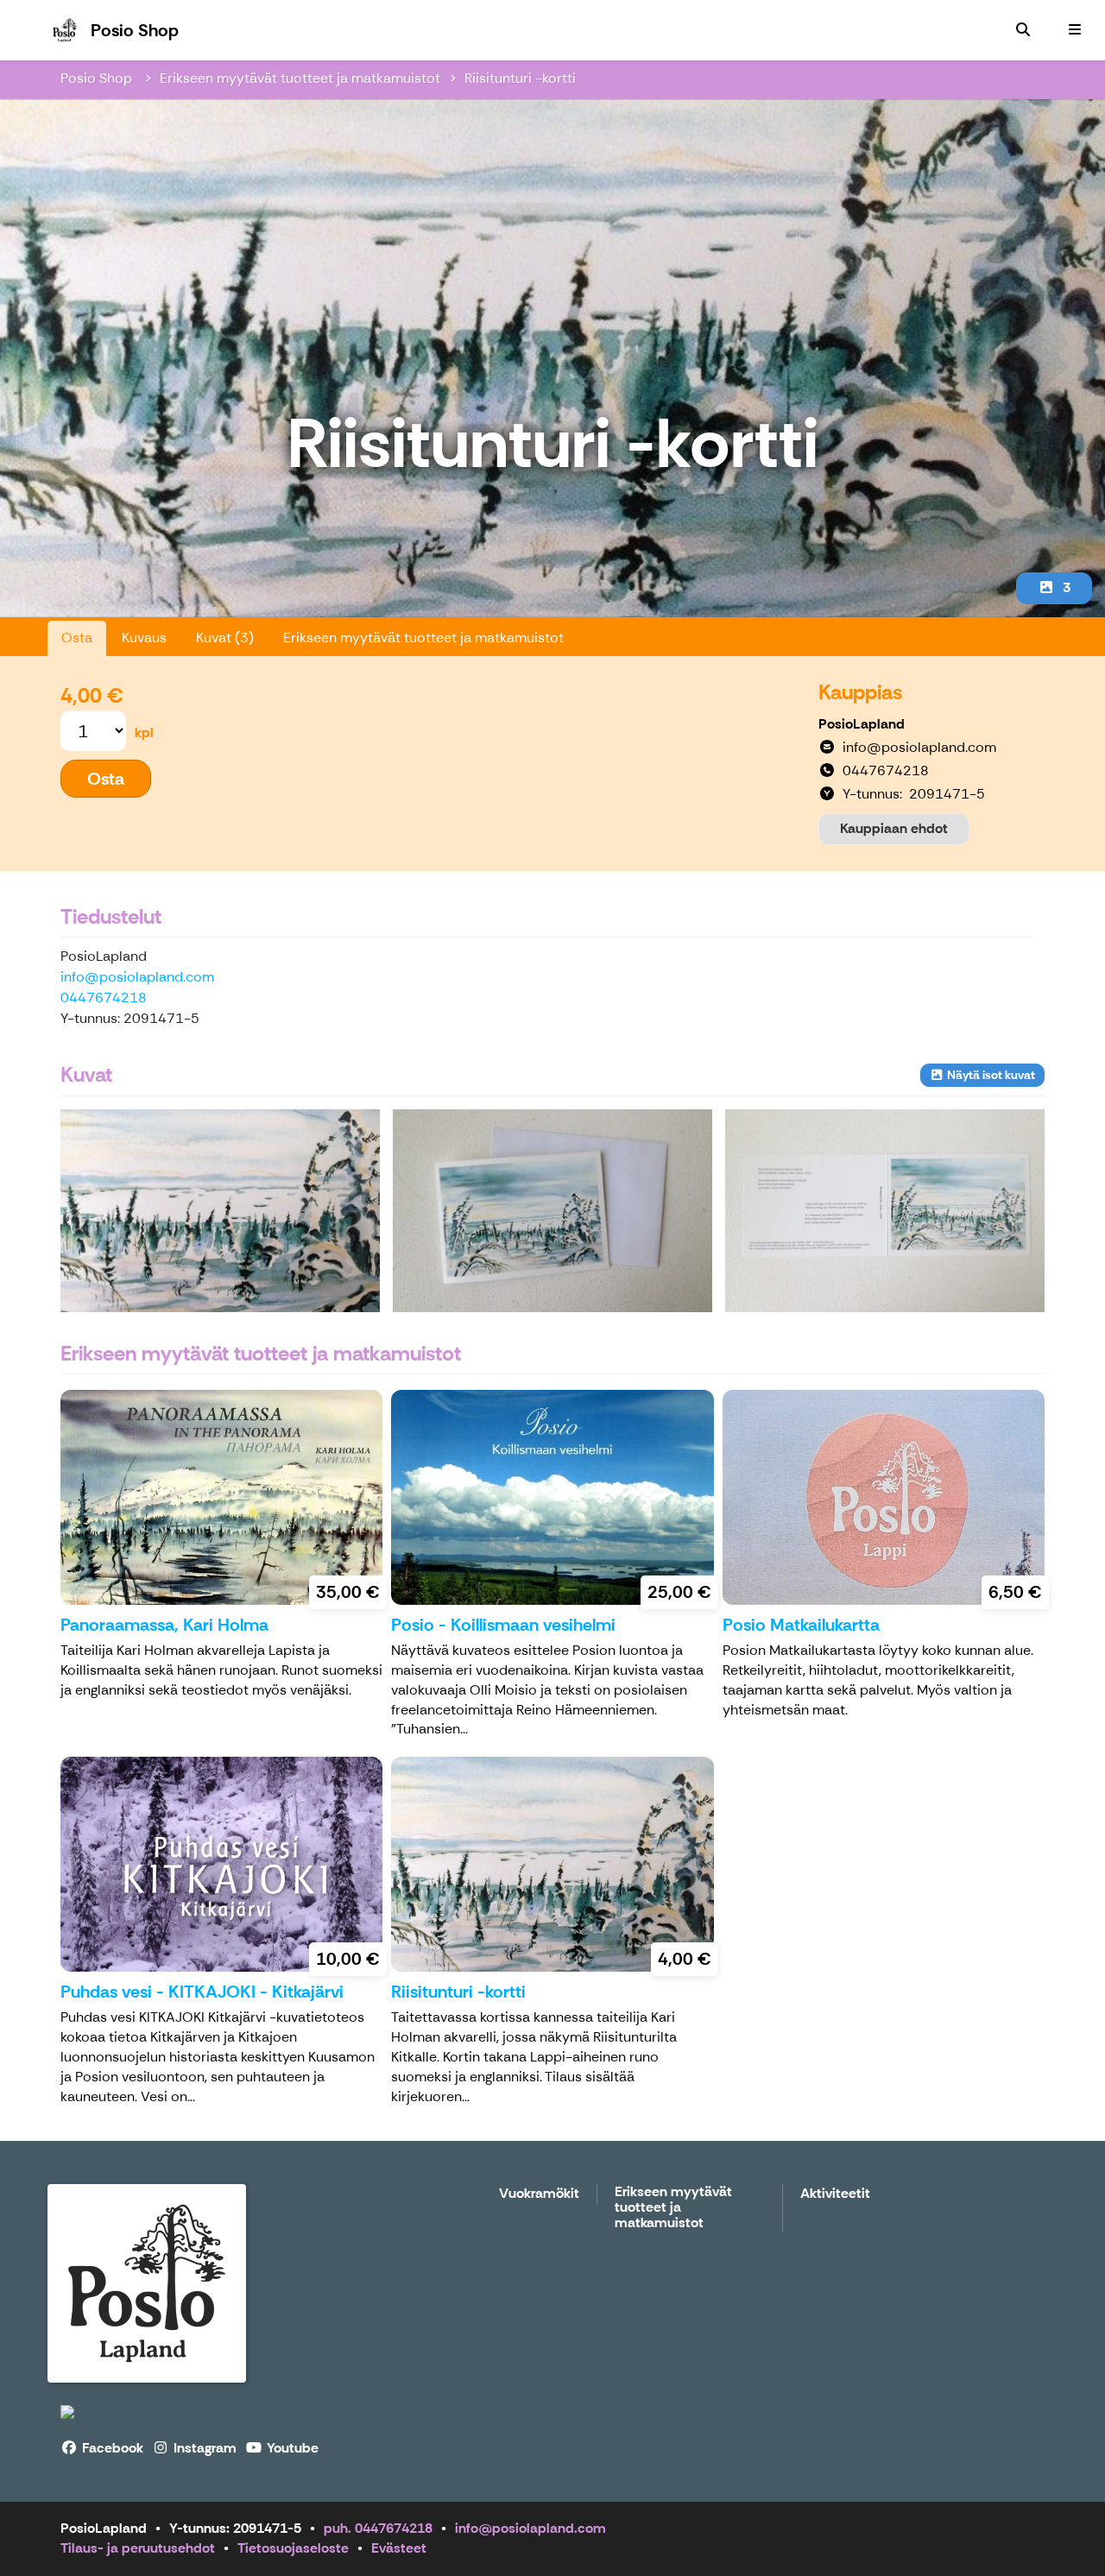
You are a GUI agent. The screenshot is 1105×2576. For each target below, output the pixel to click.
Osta (77, 638)
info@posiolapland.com (137, 977)
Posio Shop (98, 78)
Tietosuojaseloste (293, 2548)
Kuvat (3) (225, 638)
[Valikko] (1075, 30)
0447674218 (104, 998)
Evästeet (399, 2548)
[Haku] (1023, 30)
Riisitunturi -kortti (520, 78)
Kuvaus (144, 638)
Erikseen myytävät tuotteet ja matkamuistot (300, 78)
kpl (144, 732)
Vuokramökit (539, 2194)
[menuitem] (1023, 30)
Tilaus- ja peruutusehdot (138, 2548)
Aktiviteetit (835, 2194)
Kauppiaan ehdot (894, 828)
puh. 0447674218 (378, 2528)
